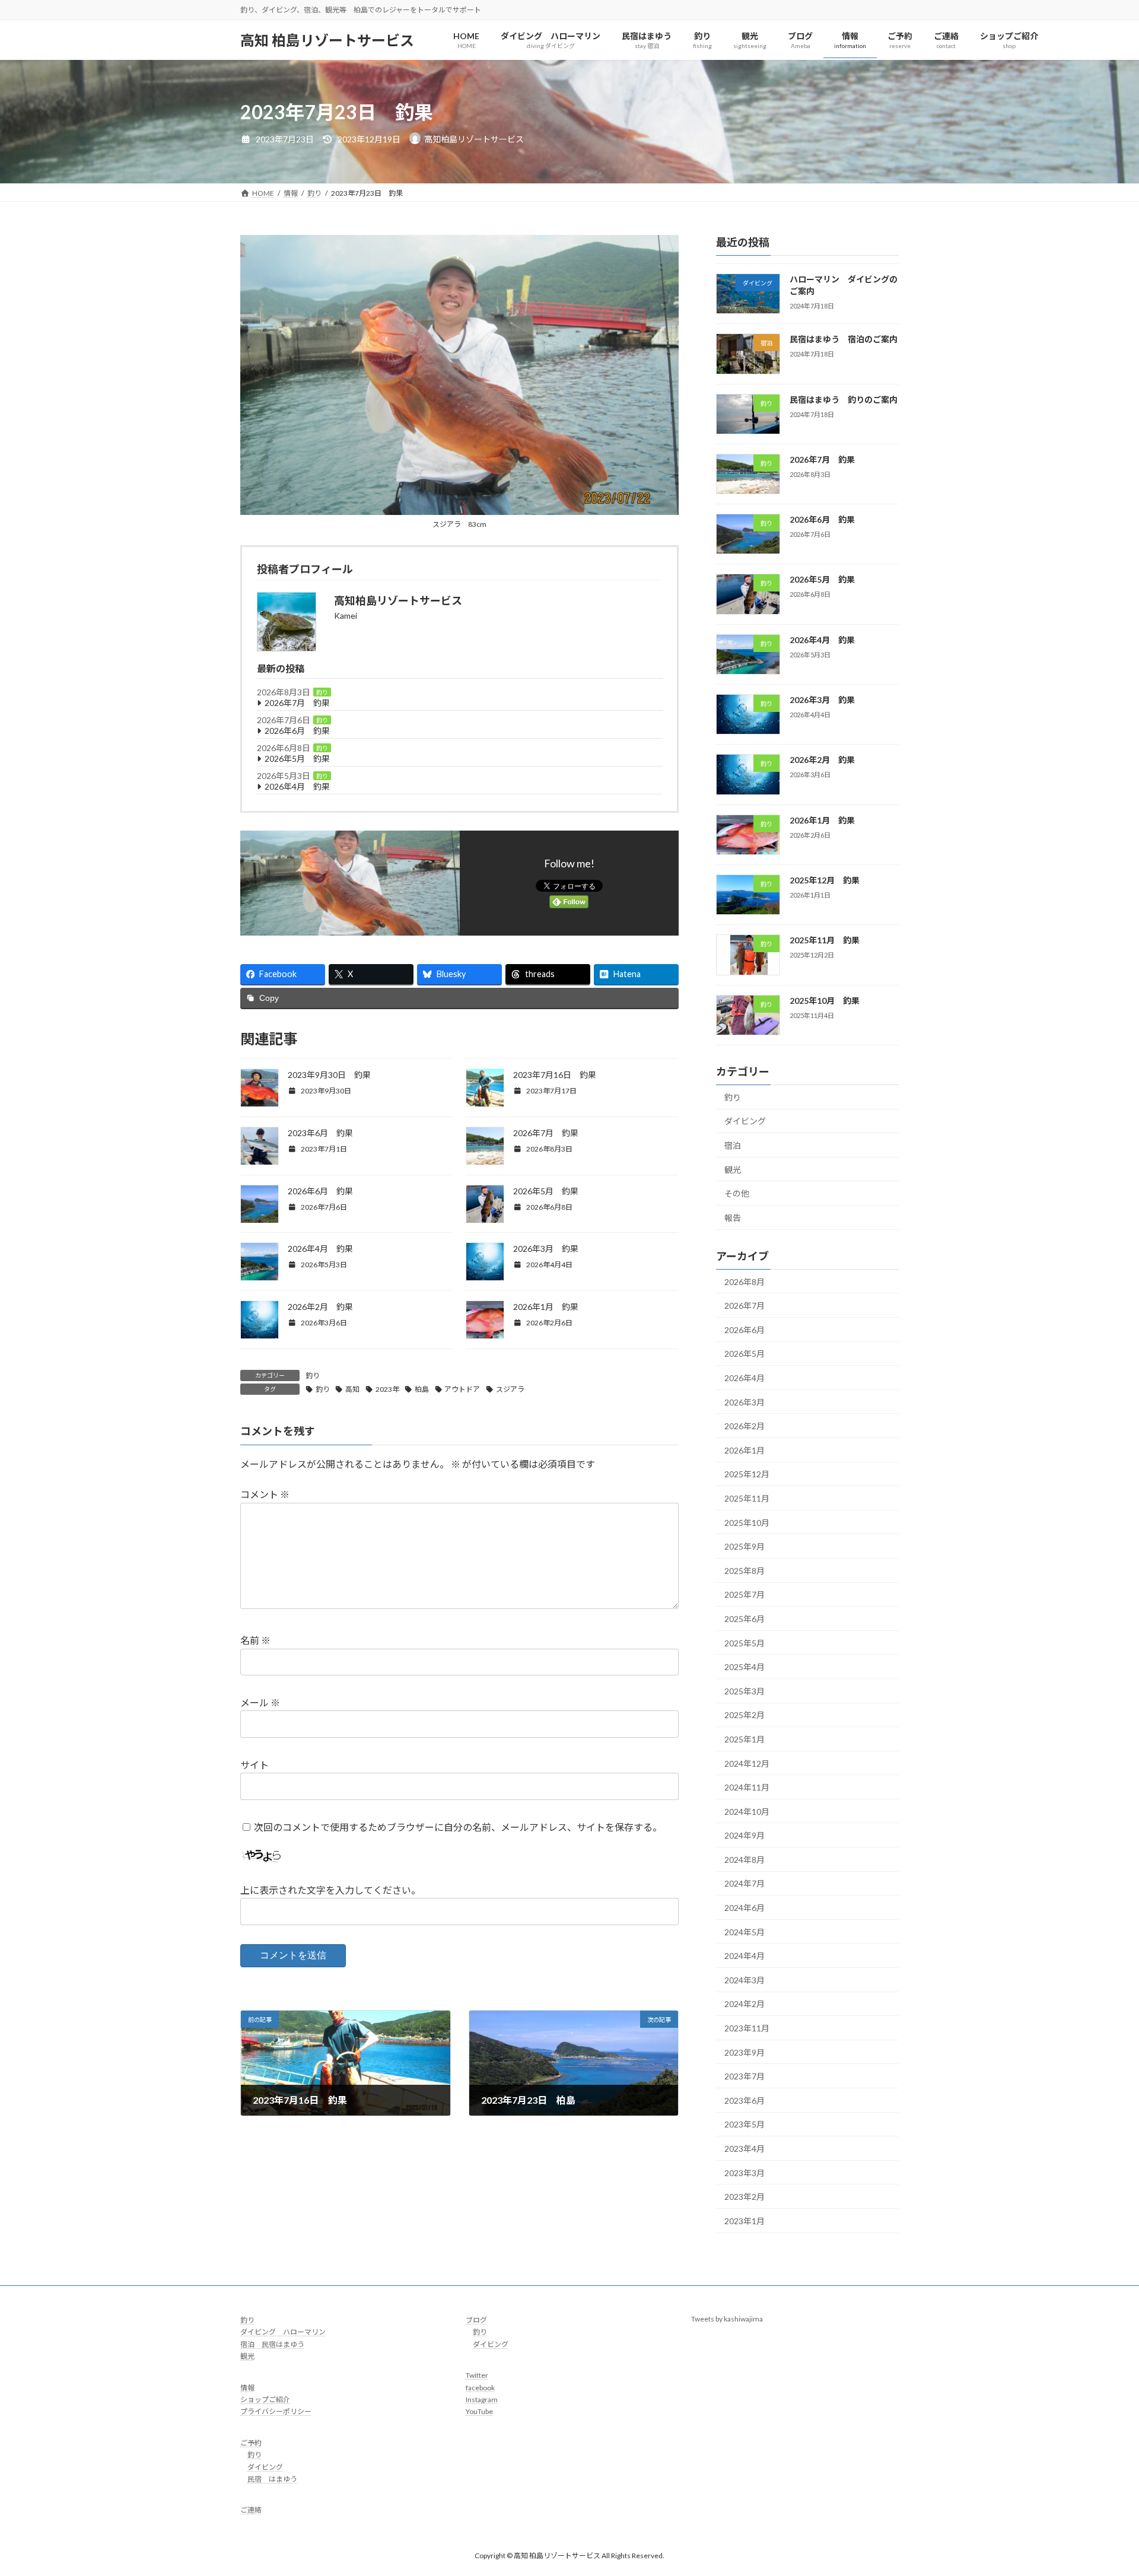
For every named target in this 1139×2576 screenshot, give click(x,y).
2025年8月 (745, 1571)
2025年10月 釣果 (825, 1001)
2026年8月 (745, 1282)
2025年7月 (745, 1594)
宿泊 (733, 1145)
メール (260, 1702)
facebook (480, 2387)
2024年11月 (747, 1787)
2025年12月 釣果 (825, 880)
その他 (737, 1193)
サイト (254, 1765)
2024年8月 (745, 1860)
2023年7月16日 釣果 (555, 1075)
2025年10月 (747, 1523)
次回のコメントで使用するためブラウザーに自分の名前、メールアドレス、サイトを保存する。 (458, 1827)
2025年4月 (745, 1667)
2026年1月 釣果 (546, 1307)
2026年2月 (745, 1426)
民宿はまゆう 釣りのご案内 (844, 400)
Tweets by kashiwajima (727, 2319)
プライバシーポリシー (276, 2411)
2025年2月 (745, 1715)
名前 (255, 1641)
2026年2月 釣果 (320, 1307)
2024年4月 (745, 1956)
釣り (322, 692)
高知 (352, 1389)
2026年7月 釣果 (297, 703)
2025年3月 (745, 1691)
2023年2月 (745, 2197)
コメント (265, 1495)
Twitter (477, 2375)
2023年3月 (745, 2173)
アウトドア (462, 1389)
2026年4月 (745, 1378)
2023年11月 (747, 2028)
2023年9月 (745, 2052)
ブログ (476, 2320)
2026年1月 (745, 1450)
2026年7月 (745, 1306)
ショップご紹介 (265, 2400)
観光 (733, 1170)
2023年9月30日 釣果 (329, 1075)
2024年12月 (747, 1763)
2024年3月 (745, 1980)
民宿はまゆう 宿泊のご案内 (844, 339)
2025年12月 (747, 1474)
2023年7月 (745, 2076)
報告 (733, 1218)
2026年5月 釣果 (297, 759)
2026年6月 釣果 (297, 731)
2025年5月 (745, 1643)
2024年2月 (745, 2004)
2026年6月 (745, 1330)
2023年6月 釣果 (320, 1133)
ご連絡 (251, 2510)
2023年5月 (745, 2124)
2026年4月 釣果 (297, 786)
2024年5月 (745, 1932)
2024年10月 (747, 1812)
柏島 (422, 1389)
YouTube (479, 2411)
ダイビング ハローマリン (283, 2332)
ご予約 (251, 2442)
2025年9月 (745, 1546)
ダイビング (745, 1121)
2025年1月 (745, 1739)
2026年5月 (745, 1354)
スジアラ (510, 1389)
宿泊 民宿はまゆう (272, 2344)
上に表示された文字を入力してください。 (330, 1890)
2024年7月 (745, 1883)
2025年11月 (747, 1498)
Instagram (482, 2400)
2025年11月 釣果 (825, 940)
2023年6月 (745, 2100)
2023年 (387, 1389)
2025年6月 (745, 1619)
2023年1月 (745, 2221)
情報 (247, 2387)
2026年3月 (745, 1402)
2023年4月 (745, 2149)
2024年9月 (745, 1835)
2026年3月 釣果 (546, 1249)
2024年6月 (745, 1908)
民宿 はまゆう (272, 2479)
